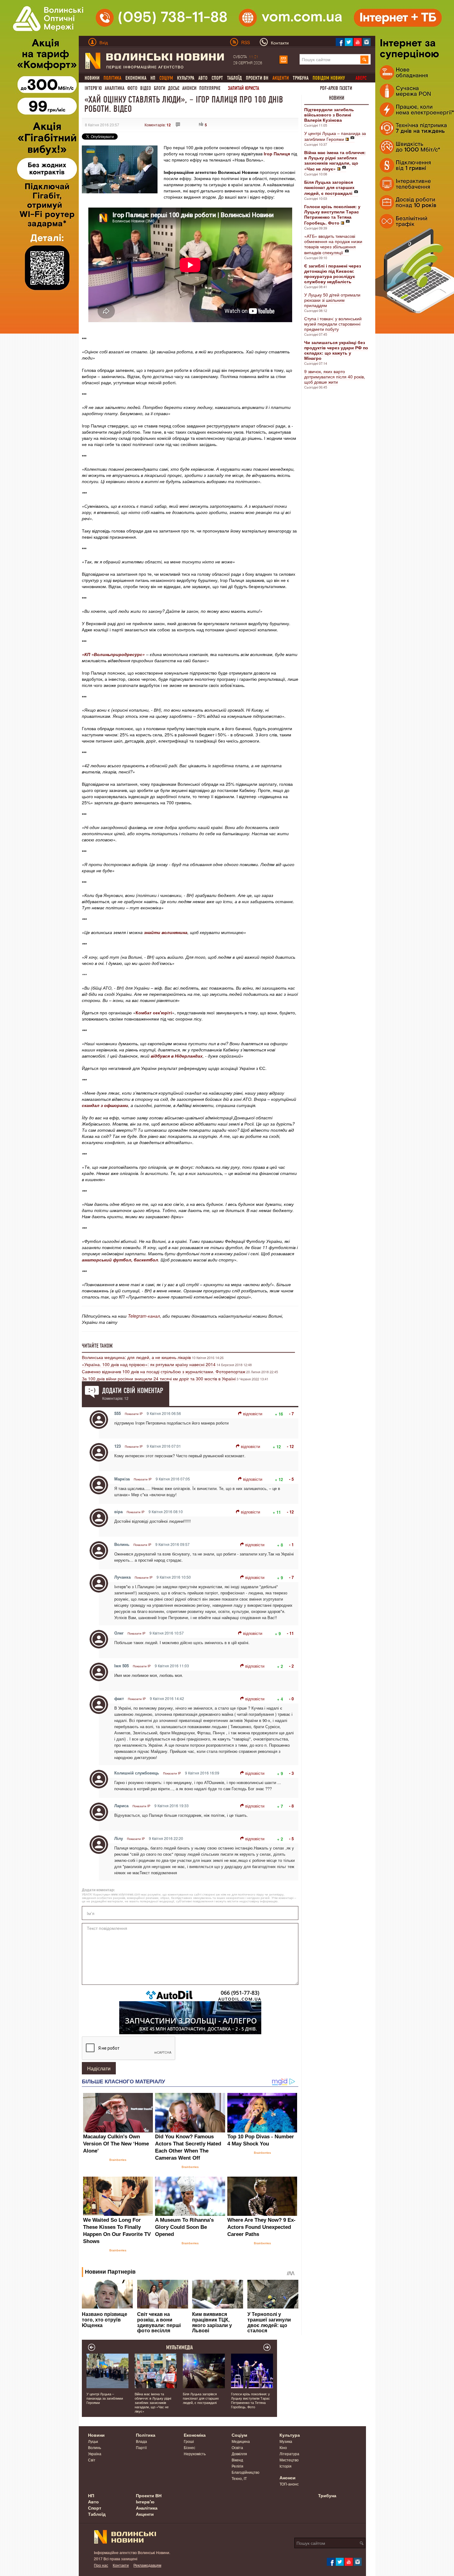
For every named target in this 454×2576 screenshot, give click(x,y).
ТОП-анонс (289, 2484)
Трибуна (301, 78)
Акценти (145, 2514)
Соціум (239, 2435)
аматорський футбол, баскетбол (120, 1260)
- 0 (291, 1699)
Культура (186, 78)
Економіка (136, 78)
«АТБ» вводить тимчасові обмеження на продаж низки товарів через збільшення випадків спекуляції (333, 244)
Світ (92, 2460)
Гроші (189, 2441)
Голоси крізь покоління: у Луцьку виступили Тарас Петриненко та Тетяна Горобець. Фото (250, 2400)
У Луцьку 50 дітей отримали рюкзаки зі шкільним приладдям (332, 300)
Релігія (238, 2466)
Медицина (241, 2441)
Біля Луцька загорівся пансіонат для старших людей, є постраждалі (201, 2398)
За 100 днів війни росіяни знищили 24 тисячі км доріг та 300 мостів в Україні (159, 1378)
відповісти (253, 1414)
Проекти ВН (257, 78)
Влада (141, 2441)
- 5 (291, 1479)
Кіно (283, 2447)
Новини (92, 78)
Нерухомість (195, 2454)
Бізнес (189, 2447)
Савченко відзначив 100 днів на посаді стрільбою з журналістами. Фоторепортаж (164, 1371)
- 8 (291, 1806)
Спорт (217, 78)
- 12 (290, 1446)
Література (289, 2454)
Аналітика (115, 88)
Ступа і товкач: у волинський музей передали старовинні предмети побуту (333, 324)
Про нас (101, 2565)
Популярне (210, 88)
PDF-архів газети (336, 88)
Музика (286, 2441)
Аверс (361, 78)
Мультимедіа (180, 2347)
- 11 (290, 1633)
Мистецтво (289, 2460)
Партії (141, 2447)
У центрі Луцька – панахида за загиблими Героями (335, 136)
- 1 (291, 1545)
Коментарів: (158, 125)
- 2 (291, 1666)
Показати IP (134, 1414)
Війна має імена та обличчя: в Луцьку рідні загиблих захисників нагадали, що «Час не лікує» (153, 2402)
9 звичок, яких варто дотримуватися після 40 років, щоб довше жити (335, 377)
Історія (286, 2466)
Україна (95, 2454)
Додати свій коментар (133, 1391)
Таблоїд (234, 78)
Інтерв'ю (93, 88)
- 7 (291, 1414)
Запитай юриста (244, 88)
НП (153, 78)
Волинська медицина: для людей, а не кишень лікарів (136, 1357)
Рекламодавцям (147, 2565)
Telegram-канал (144, 1316)
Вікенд (237, 2460)
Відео (146, 88)
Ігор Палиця (277, 154)
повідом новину (329, 78)
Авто (203, 78)
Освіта (237, 2447)
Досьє (174, 88)
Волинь (95, 2447)
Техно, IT (239, 2478)
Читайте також (97, 1346)
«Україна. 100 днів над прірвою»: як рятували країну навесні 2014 (149, 1364)
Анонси (189, 88)
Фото (132, 88)
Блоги (160, 88)
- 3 (291, 1773)
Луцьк (93, 2441)
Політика (146, 2435)
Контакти (121, 2565)
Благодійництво (246, 2472)
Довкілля (239, 2454)
